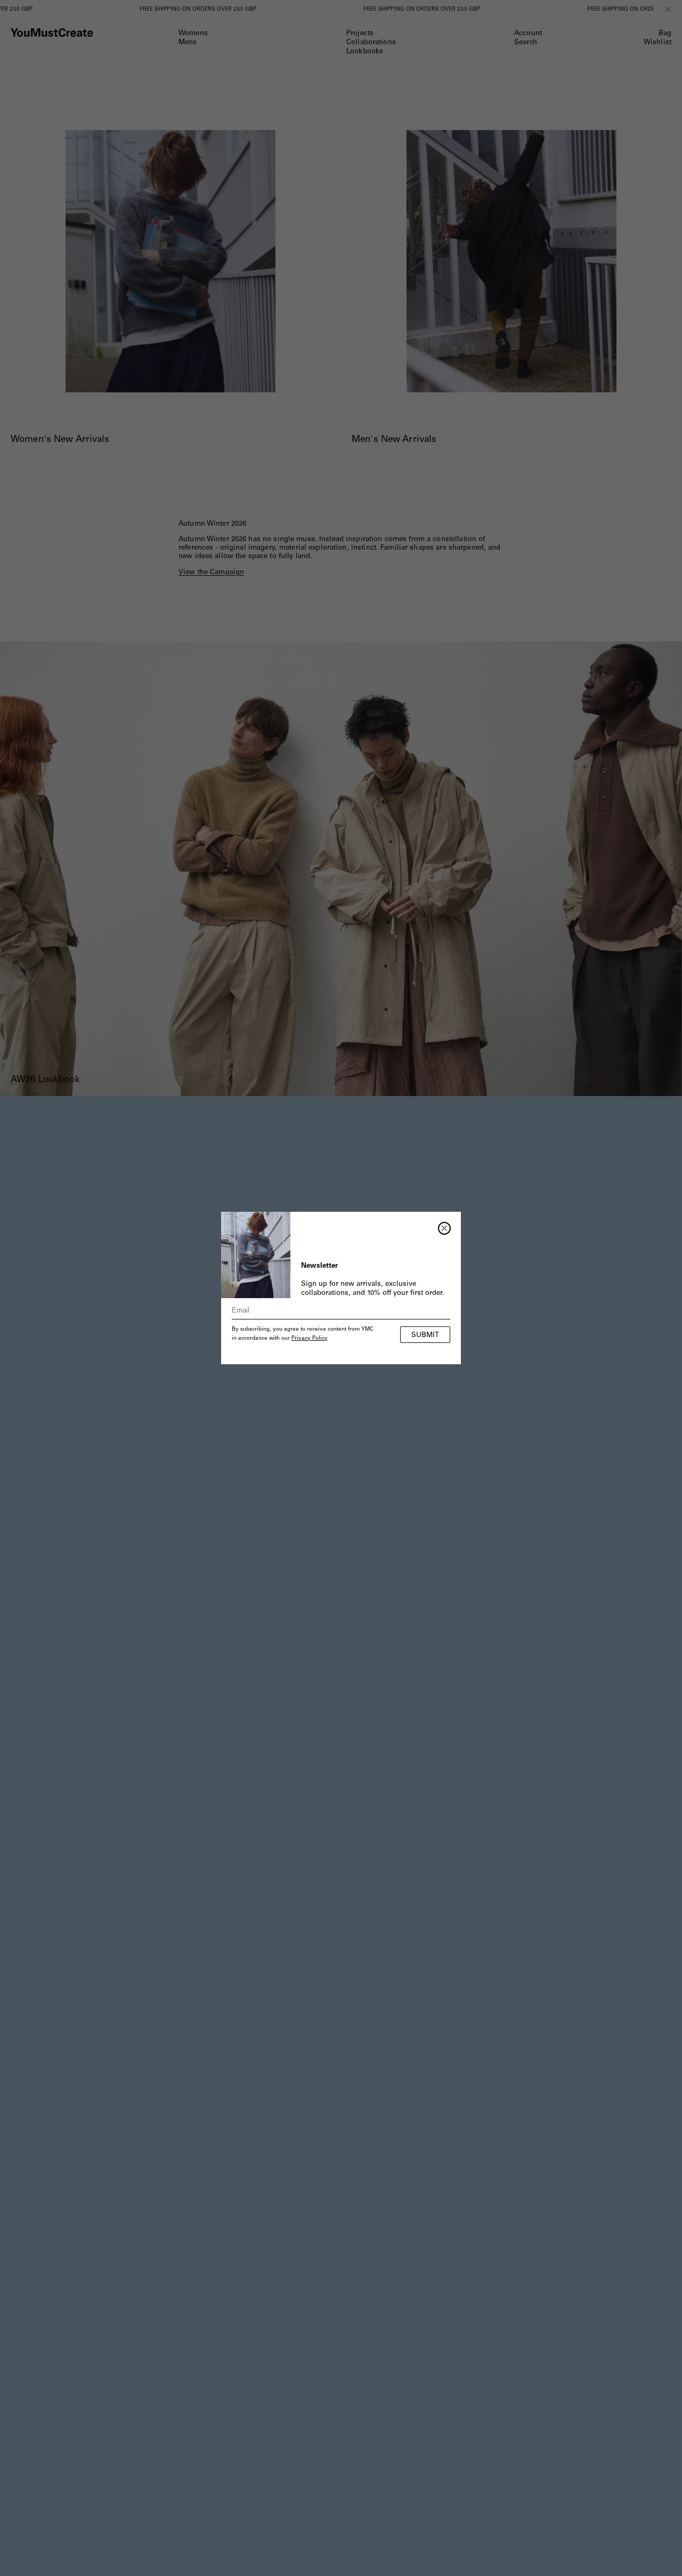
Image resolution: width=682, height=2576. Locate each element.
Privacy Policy (310, 1339)
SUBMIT (425, 1336)
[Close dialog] (444, 1228)
